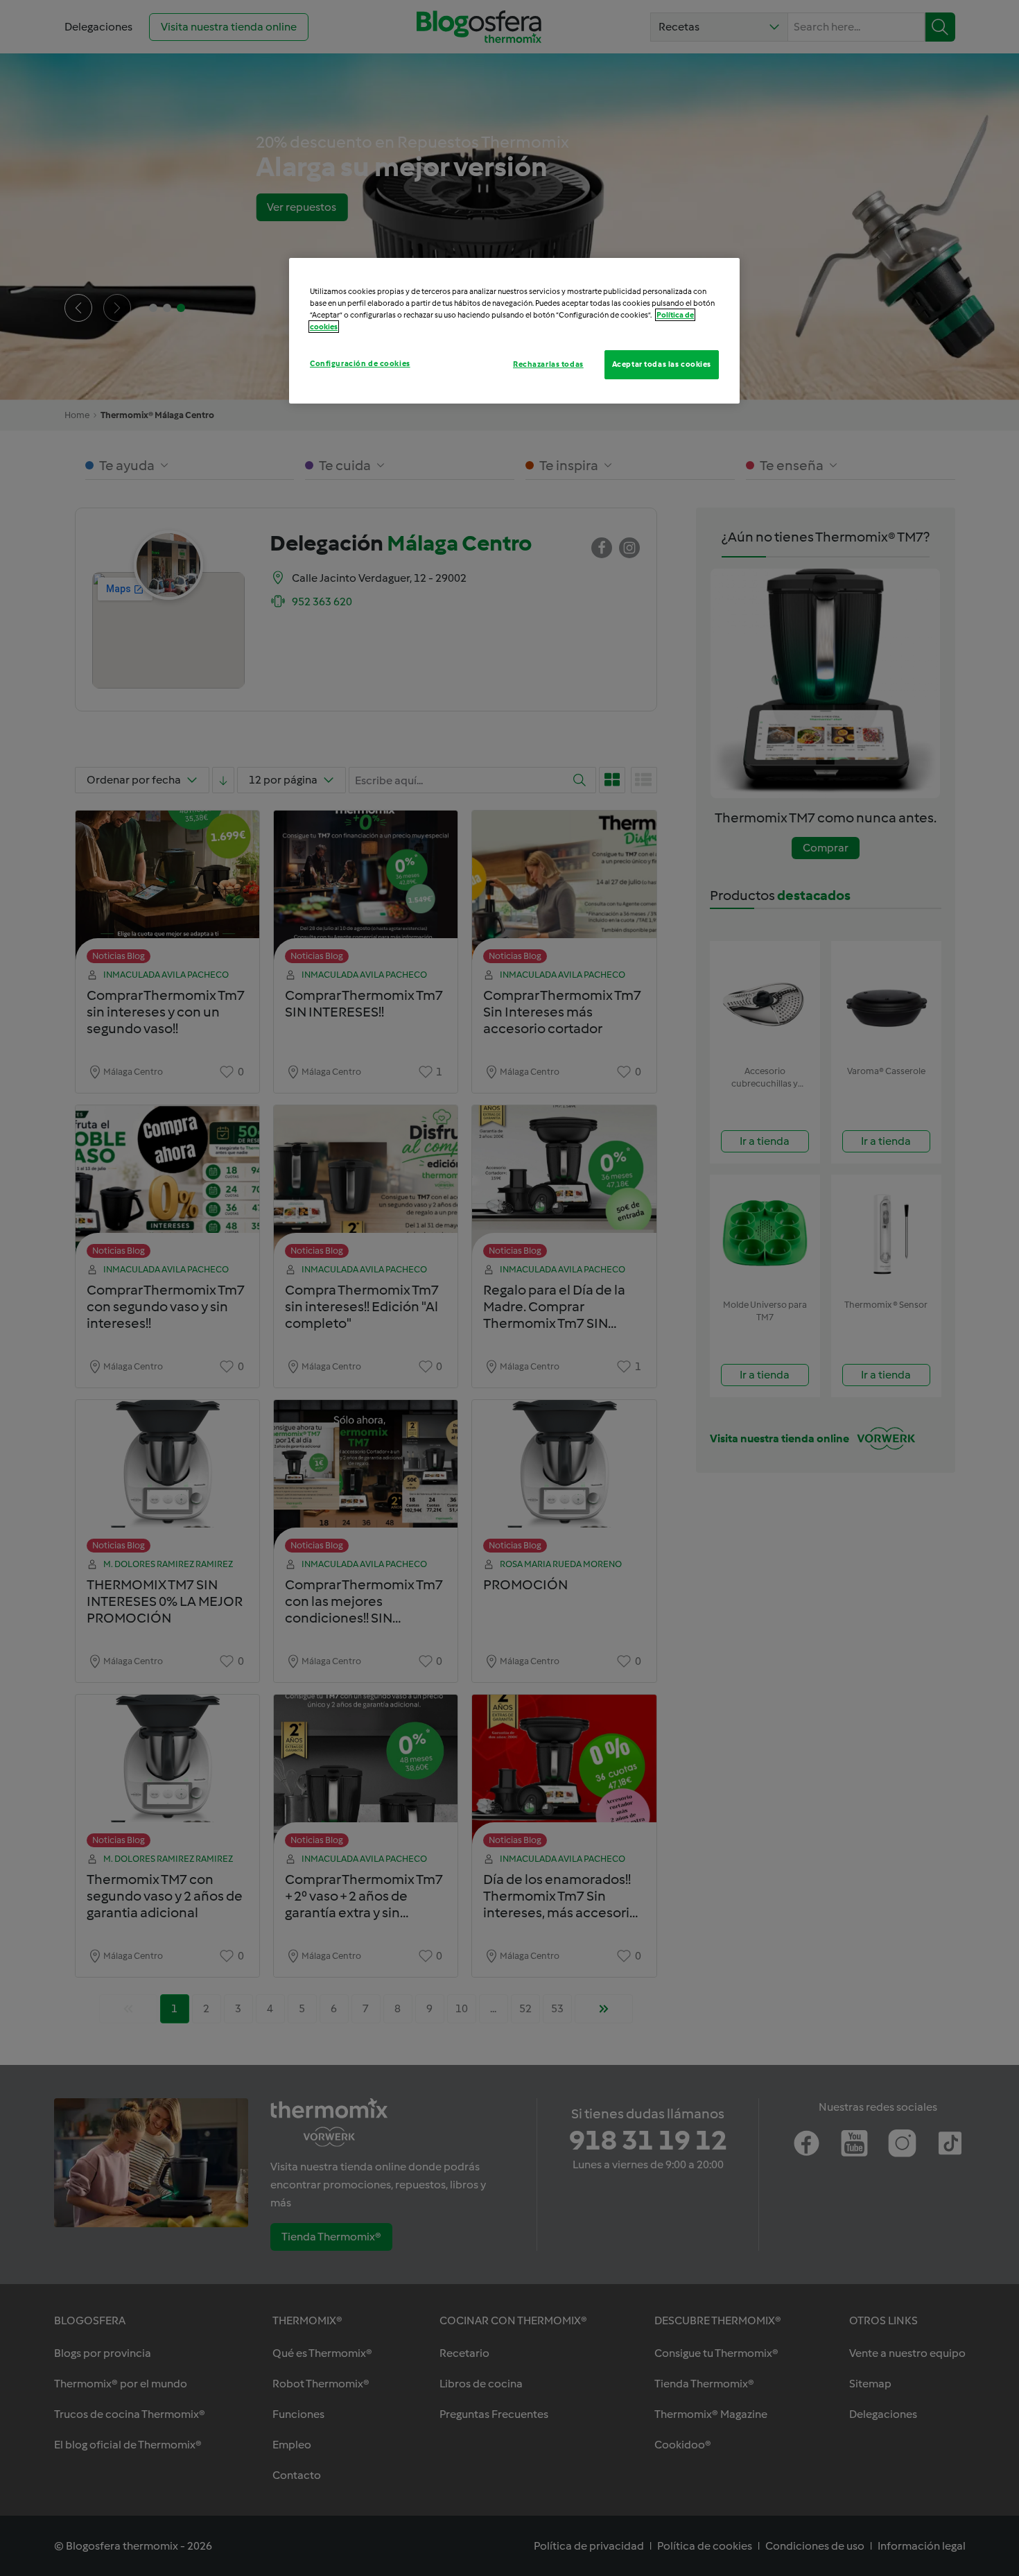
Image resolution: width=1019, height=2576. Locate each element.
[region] (514, 331)
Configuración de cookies (360, 363)
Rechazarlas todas (548, 364)
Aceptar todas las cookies (662, 364)
